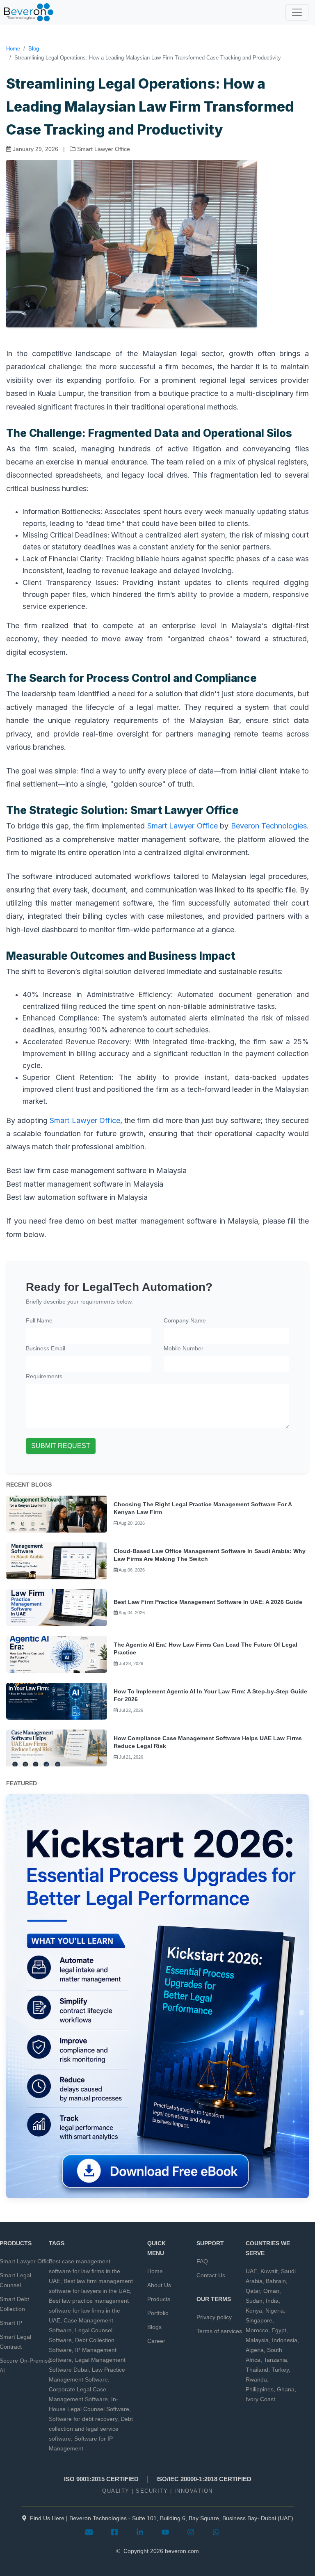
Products (159, 2299)
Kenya (254, 2311)
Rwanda (256, 2379)
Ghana (286, 2389)
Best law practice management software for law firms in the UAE (89, 2311)
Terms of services (219, 2331)
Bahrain (276, 2281)
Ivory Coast (260, 2399)
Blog (34, 49)
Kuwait (269, 2271)
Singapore (259, 2320)
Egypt (279, 2330)
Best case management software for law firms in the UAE (84, 2271)
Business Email (46, 1348)
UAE (251, 2271)
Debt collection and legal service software (91, 2429)
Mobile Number (184, 1348)
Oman (271, 2291)
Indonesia (285, 2340)
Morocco (257, 2330)
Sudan (254, 2301)
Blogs (154, 2327)
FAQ (202, 2261)
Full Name (39, 1320)
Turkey (280, 2370)
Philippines (260, 2389)
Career (156, 2341)
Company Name (185, 1320)
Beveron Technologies (269, 826)
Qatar (253, 2291)
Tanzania (275, 2360)
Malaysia (257, 2340)
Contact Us (211, 2275)
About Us (159, 2285)
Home (13, 49)
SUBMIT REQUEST (61, 1446)
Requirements (44, 1376)
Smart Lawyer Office (183, 826)
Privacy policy (214, 2317)
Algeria (255, 2350)
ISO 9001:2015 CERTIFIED (101, 2479)
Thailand (257, 2370)
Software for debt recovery (83, 2419)
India (272, 2301)
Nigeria (275, 2311)
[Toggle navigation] (297, 12)
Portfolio (158, 2313)
